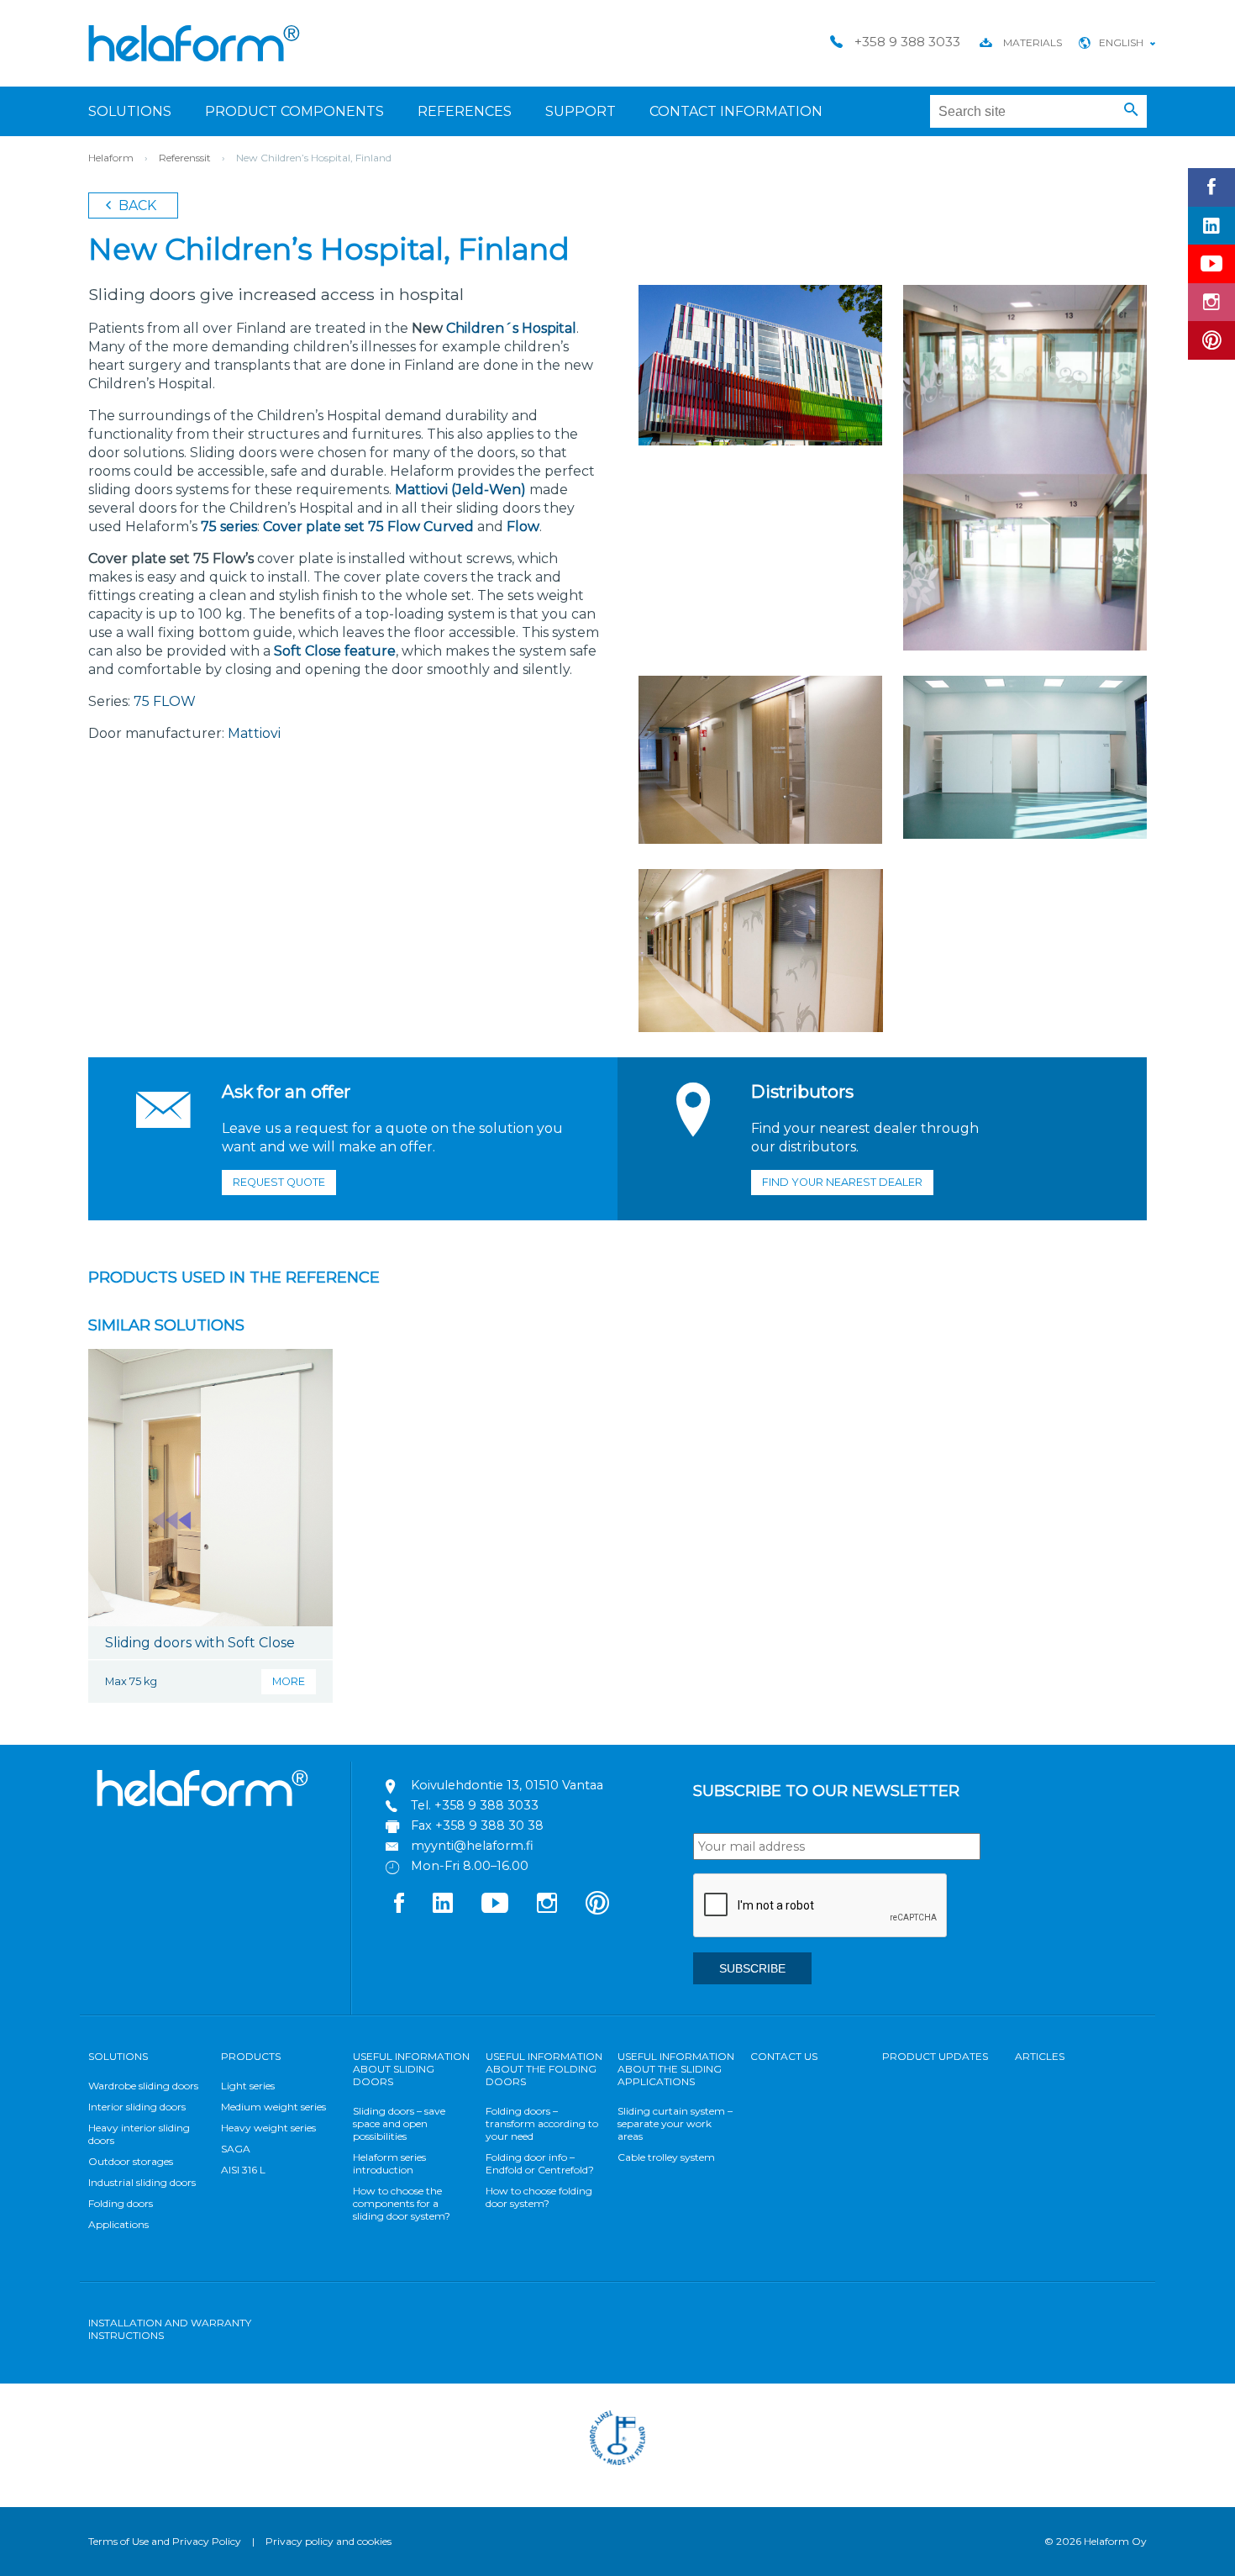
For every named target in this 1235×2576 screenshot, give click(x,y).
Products (251, 2056)
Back (136, 205)
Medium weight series (273, 2107)
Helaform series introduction (389, 2163)
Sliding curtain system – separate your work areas (675, 2123)
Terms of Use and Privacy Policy (165, 2541)
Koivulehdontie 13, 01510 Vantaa (507, 1785)
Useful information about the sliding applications (676, 2069)
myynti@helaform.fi (472, 1846)
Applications (118, 2224)
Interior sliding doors (137, 2107)
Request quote (279, 1182)
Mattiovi (254, 733)
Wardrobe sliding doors (143, 2086)
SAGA (236, 2149)
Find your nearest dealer (842, 1182)
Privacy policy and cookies (328, 2541)
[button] (1131, 110)
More (289, 1681)
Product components (294, 111)
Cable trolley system (666, 2157)
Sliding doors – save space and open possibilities (399, 2123)
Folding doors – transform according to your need (542, 2123)
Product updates (935, 2056)
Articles (1040, 2056)
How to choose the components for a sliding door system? (402, 2203)
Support (581, 111)
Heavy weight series (268, 2128)
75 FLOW (165, 701)
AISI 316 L (243, 2170)
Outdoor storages (131, 2161)
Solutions (130, 111)
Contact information (736, 111)
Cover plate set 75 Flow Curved (368, 527)
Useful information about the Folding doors (544, 2069)
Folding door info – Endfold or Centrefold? (540, 2163)
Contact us (784, 2056)
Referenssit (185, 158)
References (465, 111)
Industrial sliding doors (142, 2182)
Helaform (194, 43)
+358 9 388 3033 (486, 1805)
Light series (248, 2086)
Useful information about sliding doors (411, 2069)
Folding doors (121, 2203)
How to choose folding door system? (539, 2197)
